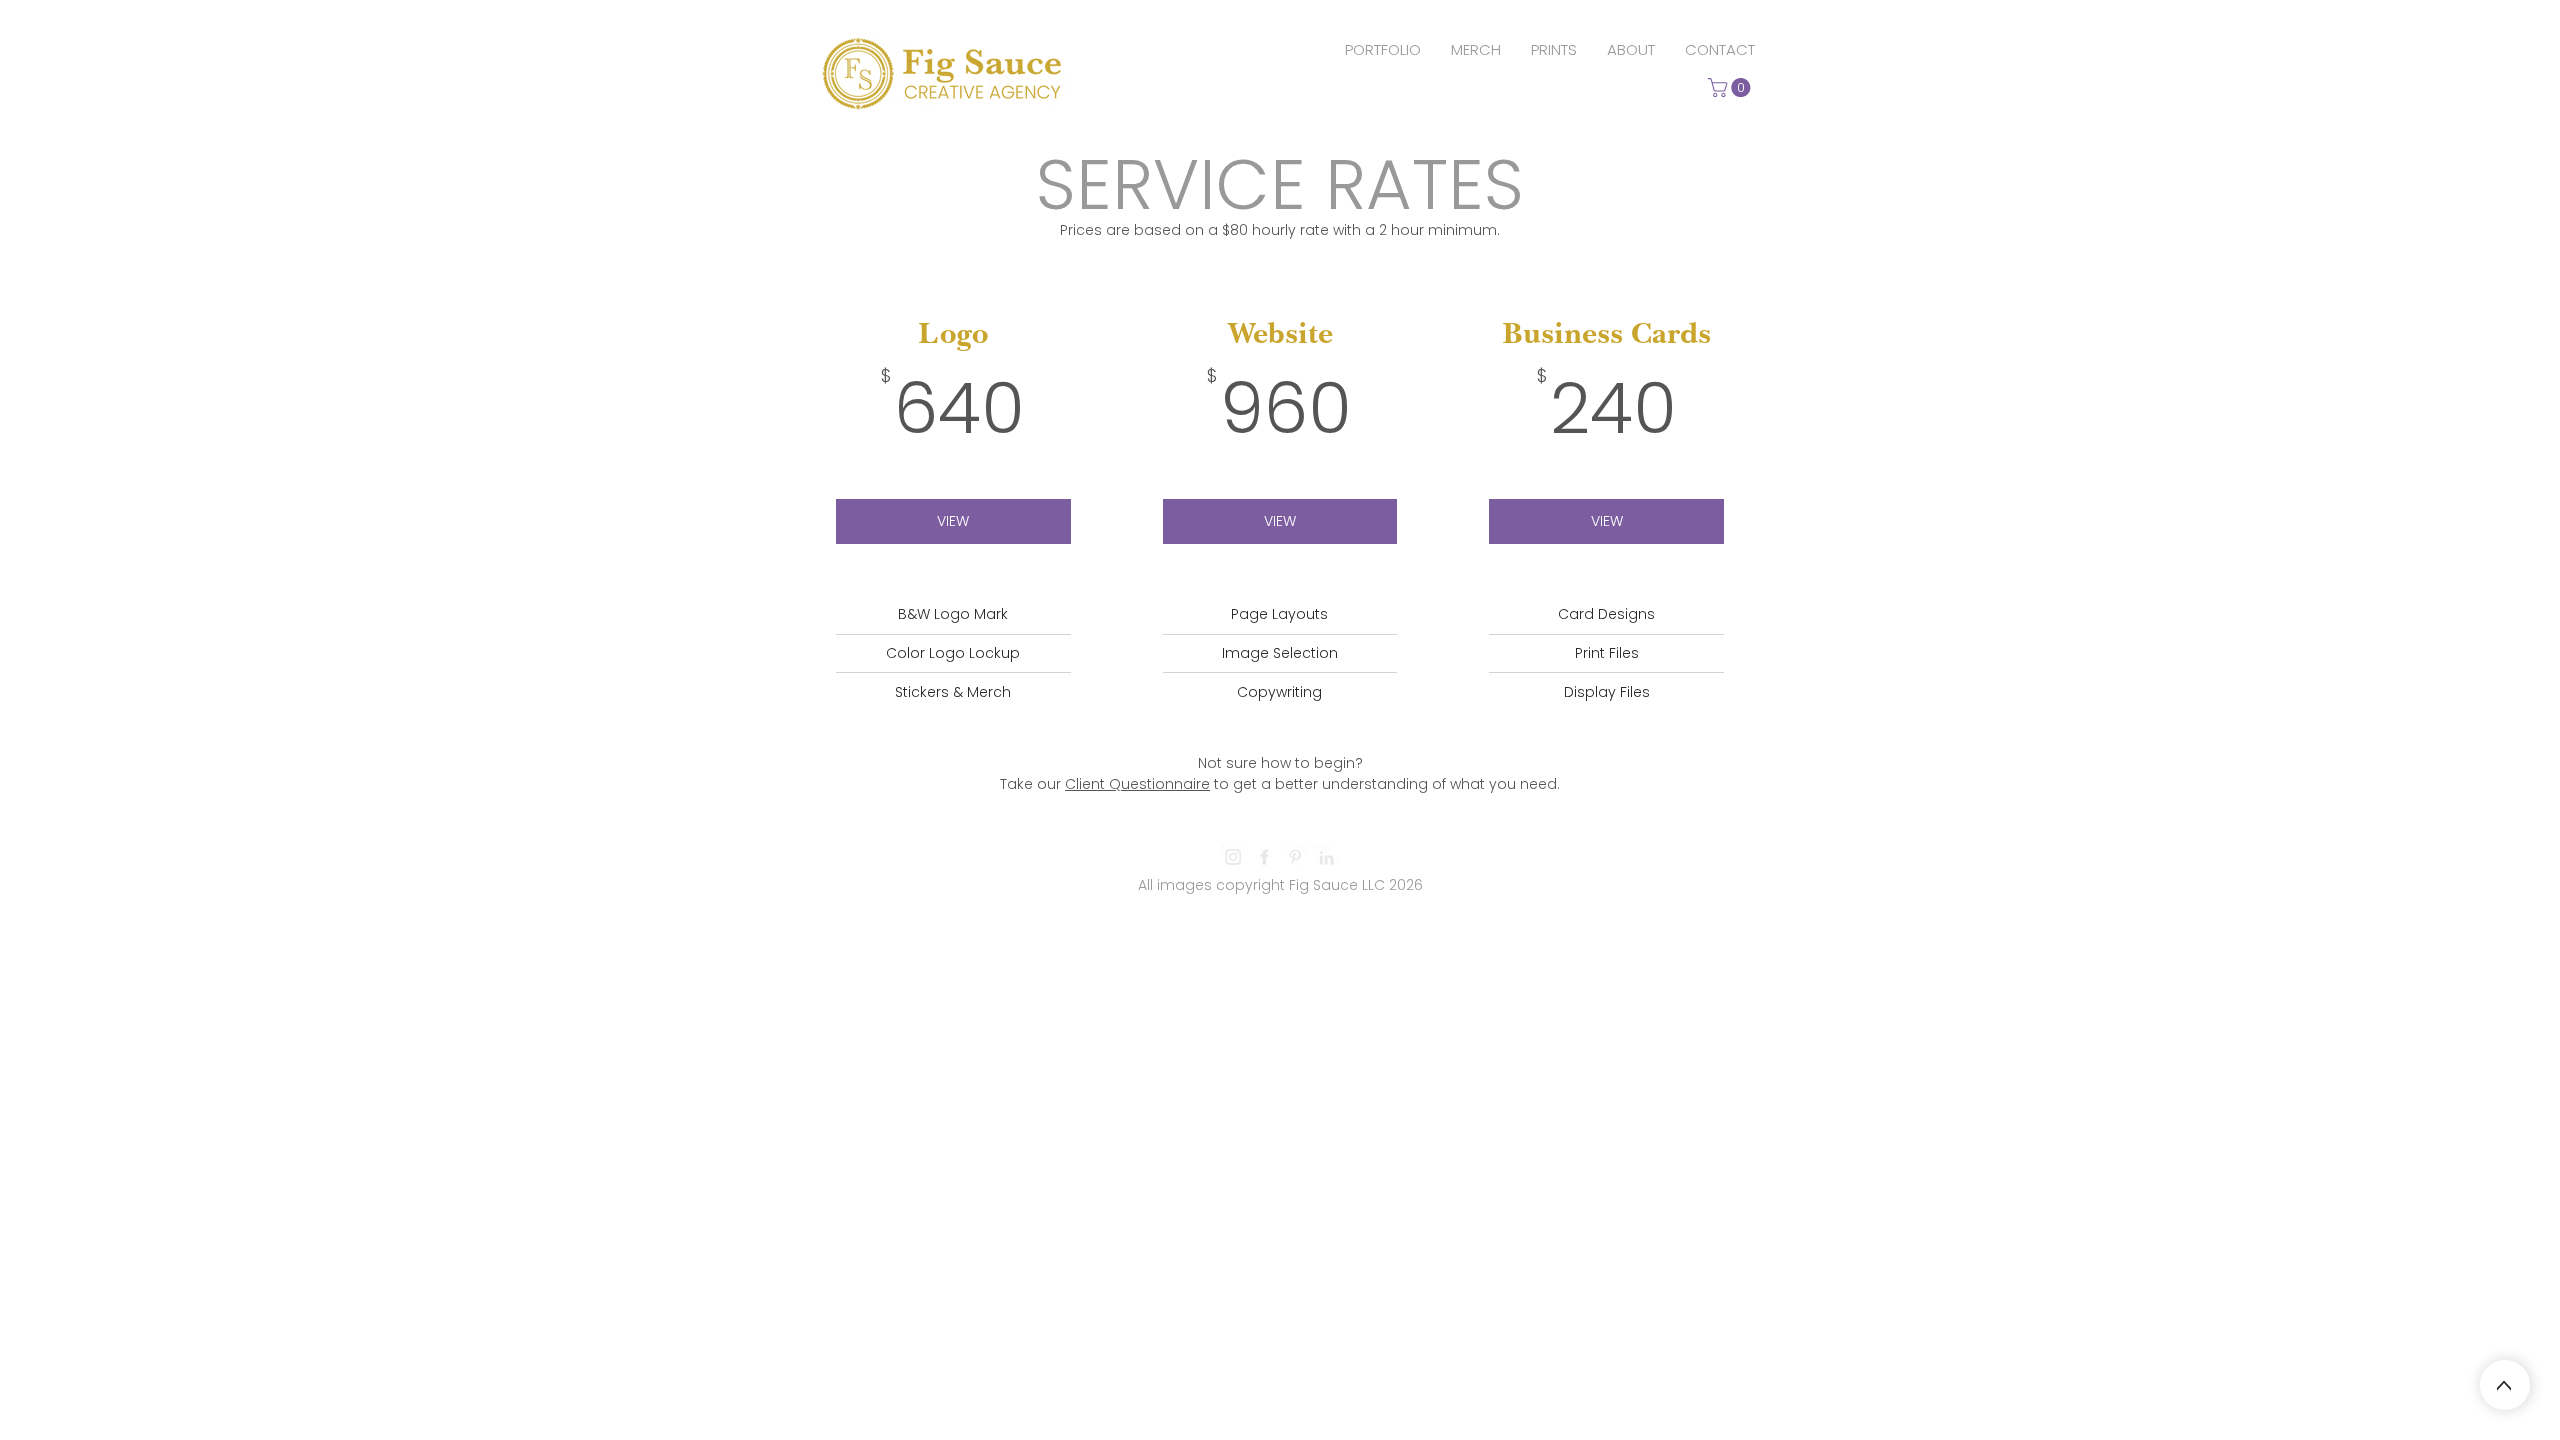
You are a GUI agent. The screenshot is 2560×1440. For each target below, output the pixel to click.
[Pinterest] (1295, 857)
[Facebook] (1264, 857)
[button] (1731, 87)
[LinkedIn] (1326, 857)
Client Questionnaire (1137, 784)
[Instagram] (1233, 857)
